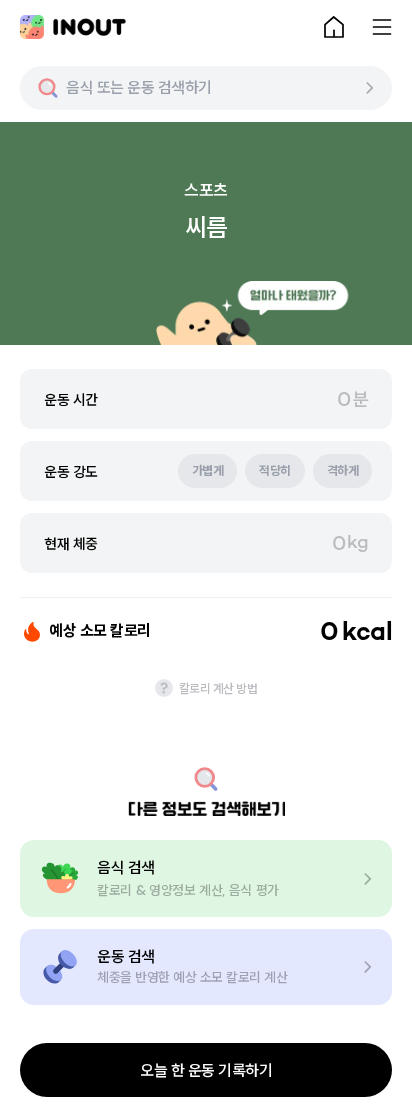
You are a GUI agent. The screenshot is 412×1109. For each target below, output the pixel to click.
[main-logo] (73, 27)
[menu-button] (382, 27)
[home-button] (334, 27)
